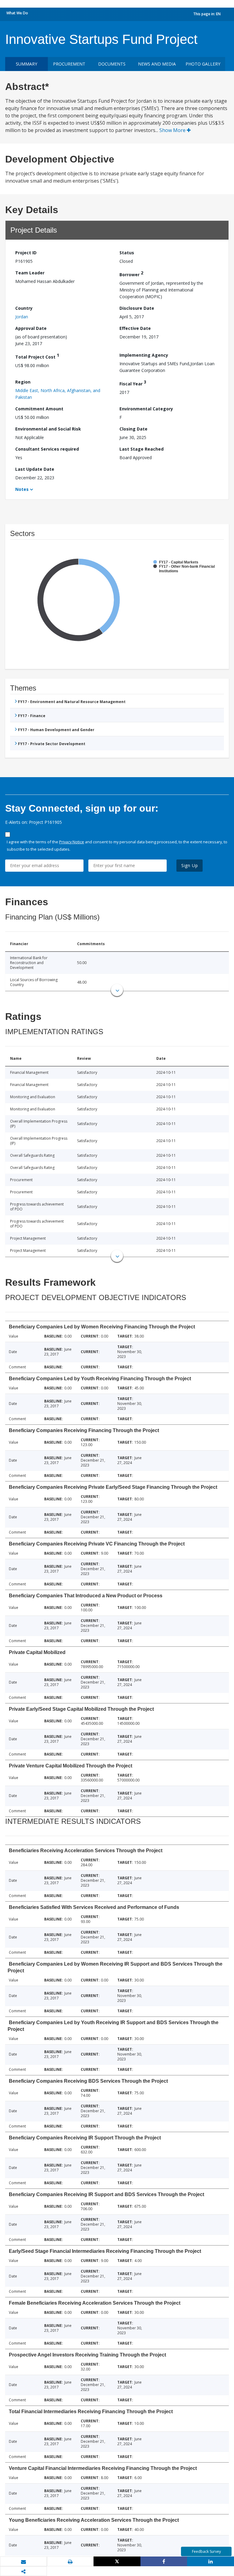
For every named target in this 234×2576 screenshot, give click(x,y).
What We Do (17, 13)
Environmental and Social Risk (48, 429)
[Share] (164, 2561)
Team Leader (30, 273)
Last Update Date (35, 469)
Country (24, 308)
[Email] (23, 2562)
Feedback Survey (206, 2551)
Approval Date (31, 328)
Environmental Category (146, 409)
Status (127, 253)
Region (23, 382)
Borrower (131, 274)
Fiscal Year (133, 383)
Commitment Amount (39, 409)
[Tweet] (117, 2561)
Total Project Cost (37, 356)
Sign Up (190, 865)
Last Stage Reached (142, 449)
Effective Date (135, 328)
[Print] (70, 2562)
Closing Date (133, 429)
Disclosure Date (137, 308)
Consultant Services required (47, 449)
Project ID (26, 253)
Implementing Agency (144, 355)
